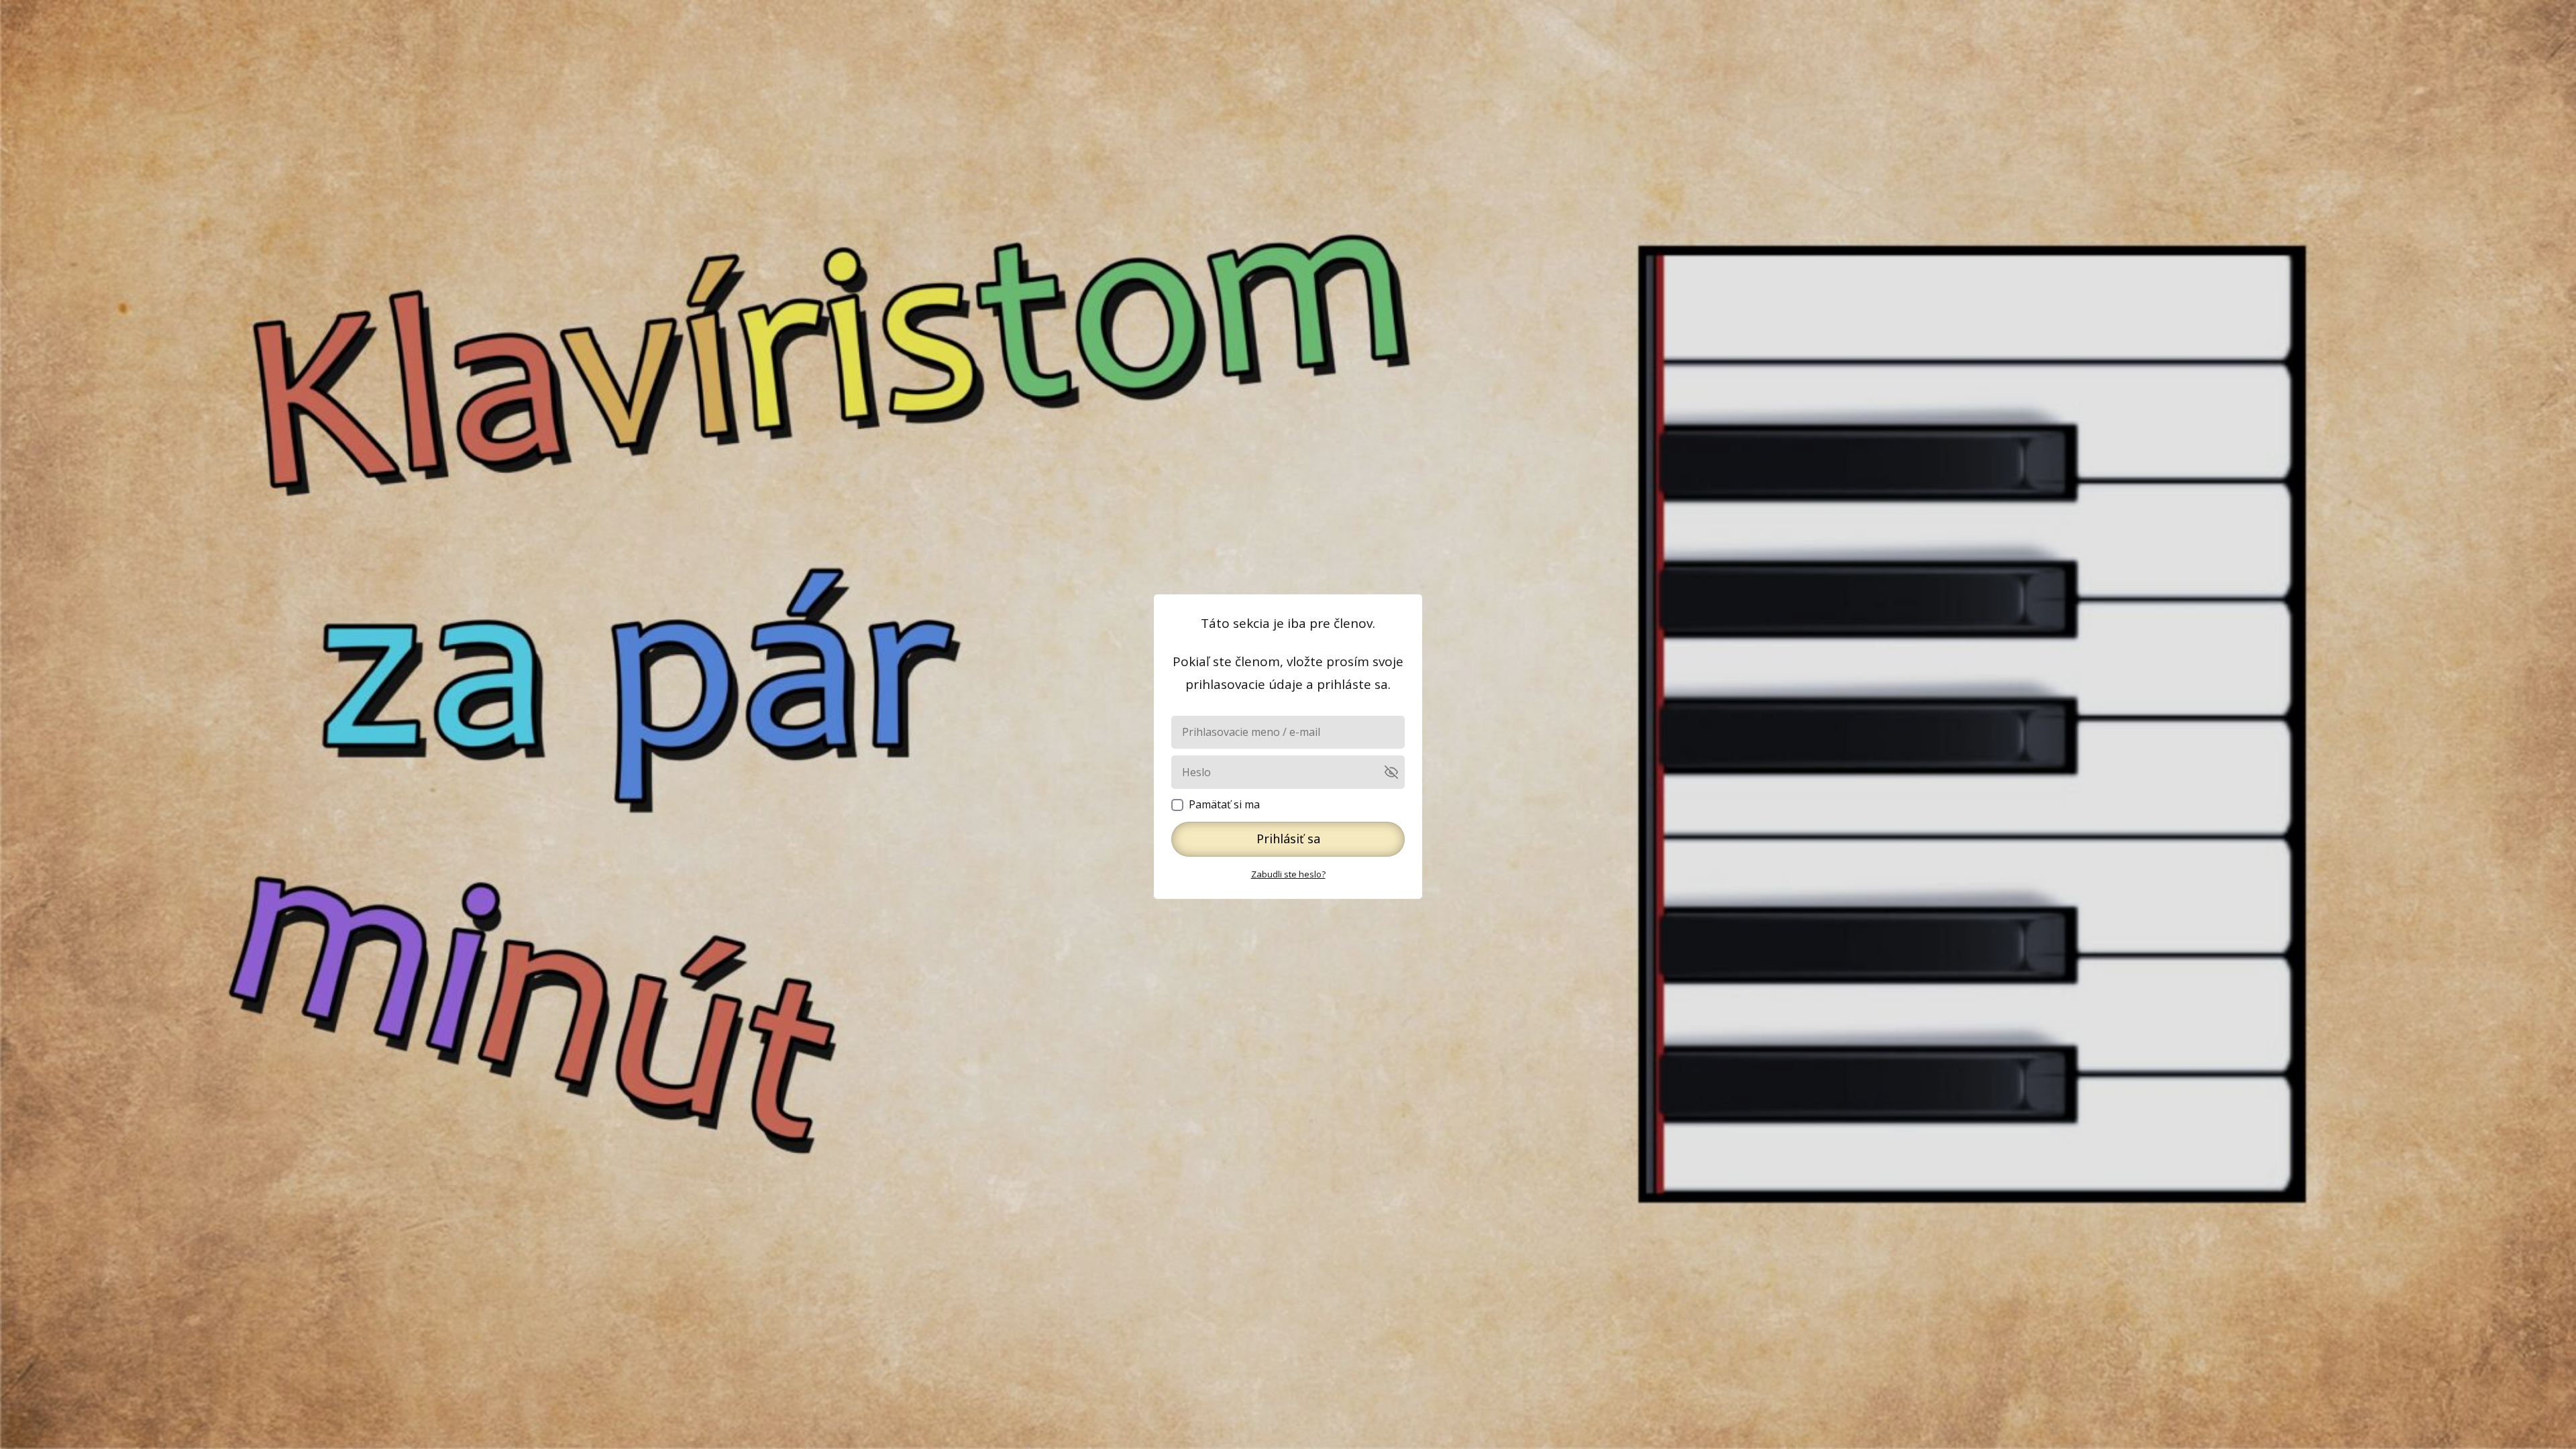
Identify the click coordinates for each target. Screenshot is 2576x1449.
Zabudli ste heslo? (1288, 874)
